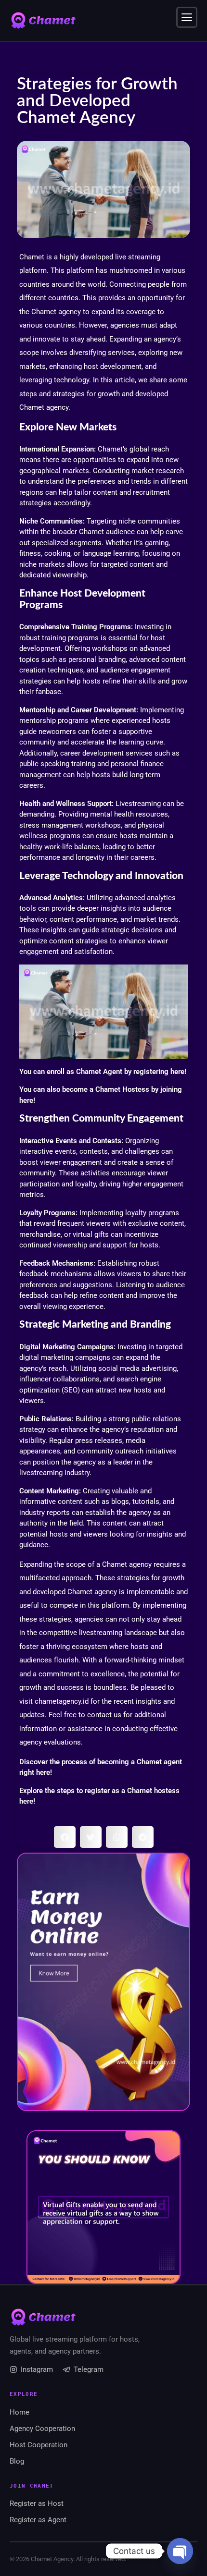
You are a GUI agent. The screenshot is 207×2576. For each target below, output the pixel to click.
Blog (17, 2461)
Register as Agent (38, 2520)
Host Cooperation (39, 2445)
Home (19, 2412)
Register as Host (37, 2503)
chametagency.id (62, 1701)
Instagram (37, 2369)
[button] (65, 1837)
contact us (104, 1715)
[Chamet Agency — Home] (43, 21)
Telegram (89, 2369)
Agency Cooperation (42, 2429)
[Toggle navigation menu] (187, 17)
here (177, 1072)
